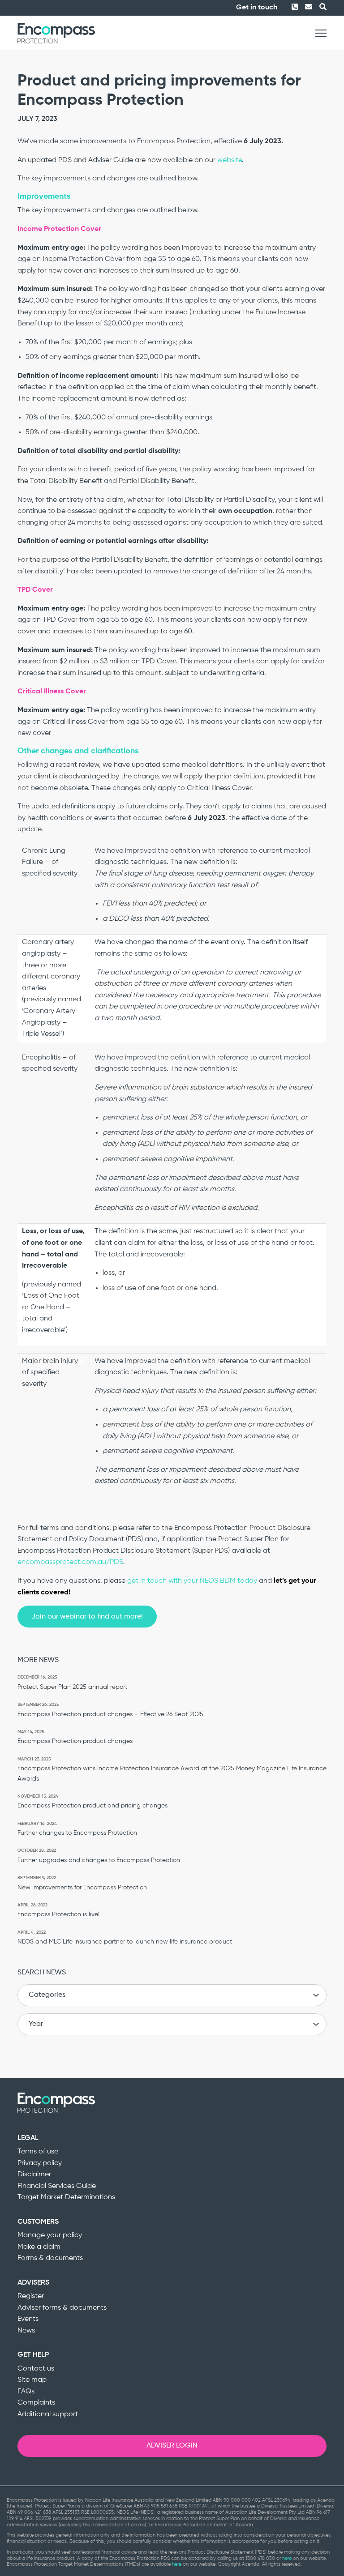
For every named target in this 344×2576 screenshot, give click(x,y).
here (287, 2558)
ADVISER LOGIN (172, 2446)
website (230, 160)
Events (28, 2319)
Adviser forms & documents (62, 2308)
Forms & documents (50, 2258)
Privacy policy (40, 2163)
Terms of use (38, 2152)
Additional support (48, 2414)
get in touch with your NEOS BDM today (192, 1581)
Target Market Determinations (66, 2197)
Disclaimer (34, 2174)
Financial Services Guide (57, 2186)
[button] (319, 8)
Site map (32, 2380)
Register (31, 2296)
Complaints (36, 2403)
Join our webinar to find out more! (87, 1617)
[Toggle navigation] (321, 33)
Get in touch (257, 8)
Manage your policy (50, 2235)
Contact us (36, 2369)
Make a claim (39, 2247)
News (26, 2331)
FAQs (26, 2392)
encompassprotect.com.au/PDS (70, 1562)
